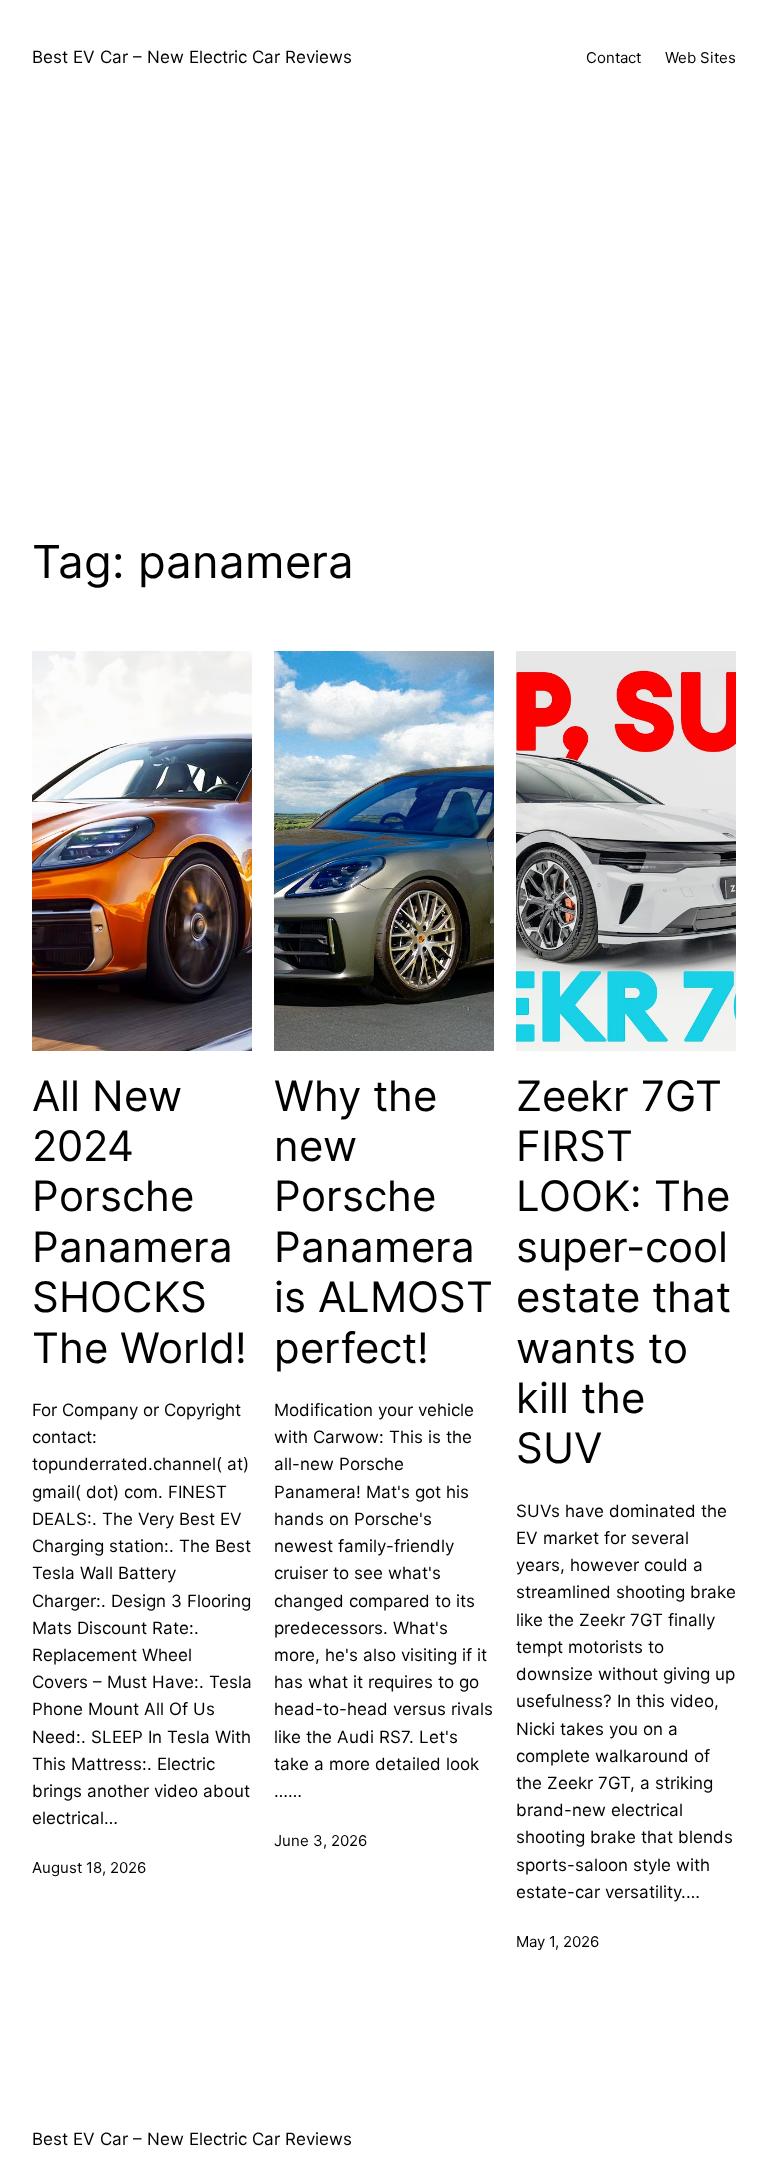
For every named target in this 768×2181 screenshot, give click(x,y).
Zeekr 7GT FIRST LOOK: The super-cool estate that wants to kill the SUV (623, 1272)
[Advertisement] (384, 311)
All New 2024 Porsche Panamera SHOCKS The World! (139, 1222)
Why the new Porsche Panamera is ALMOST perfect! (383, 1222)
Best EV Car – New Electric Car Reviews (192, 57)
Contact (613, 57)
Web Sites (700, 57)
